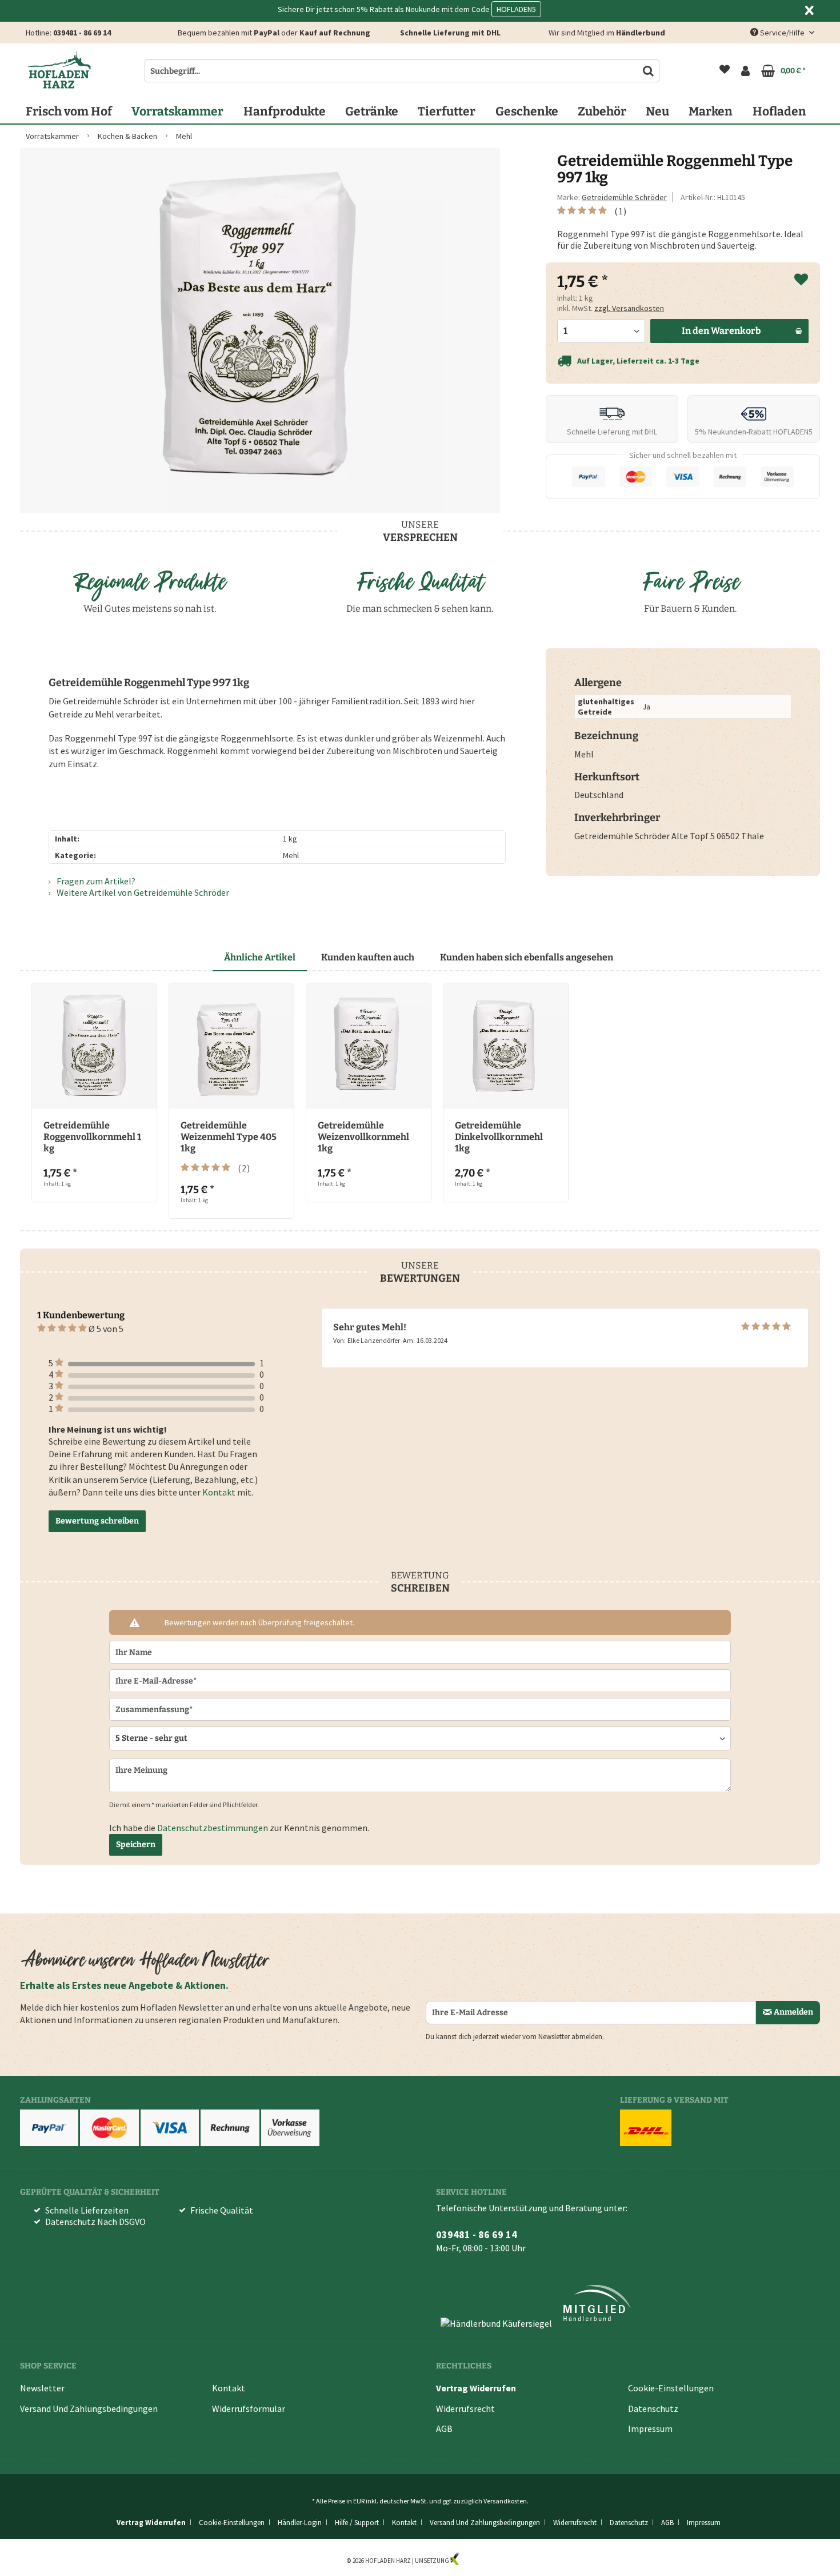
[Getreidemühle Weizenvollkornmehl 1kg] (369, 1046)
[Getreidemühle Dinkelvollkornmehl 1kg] (506, 1046)
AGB (444, 2429)
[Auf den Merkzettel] (801, 280)
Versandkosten (505, 2501)
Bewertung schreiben (97, 1521)
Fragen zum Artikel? (95, 881)
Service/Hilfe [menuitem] (782, 33)
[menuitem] (725, 71)
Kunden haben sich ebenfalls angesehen (527, 957)
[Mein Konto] (745, 71)
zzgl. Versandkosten (629, 308)
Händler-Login (300, 2523)
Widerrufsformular (249, 2408)
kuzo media (477, 2561)
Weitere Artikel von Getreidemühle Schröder (142, 892)
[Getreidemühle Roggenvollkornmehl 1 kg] (94, 1046)
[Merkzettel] (725, 71)
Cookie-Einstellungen (671, 2388)
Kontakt (219, 1493)
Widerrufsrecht (465, 2408)
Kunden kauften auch (368, 957)
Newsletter (42, 2388)
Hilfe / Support (357, 2523)
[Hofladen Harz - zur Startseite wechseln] (59, 70)
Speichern (136, 1845)
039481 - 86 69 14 (82, 33)
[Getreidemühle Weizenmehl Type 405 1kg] (231, 1046)
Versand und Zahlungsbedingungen (89, 2408)
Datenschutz (653, 2408)
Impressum (650, 2429)
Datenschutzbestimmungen (213, 1828)
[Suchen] (648, 71)
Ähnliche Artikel (260, 957)
